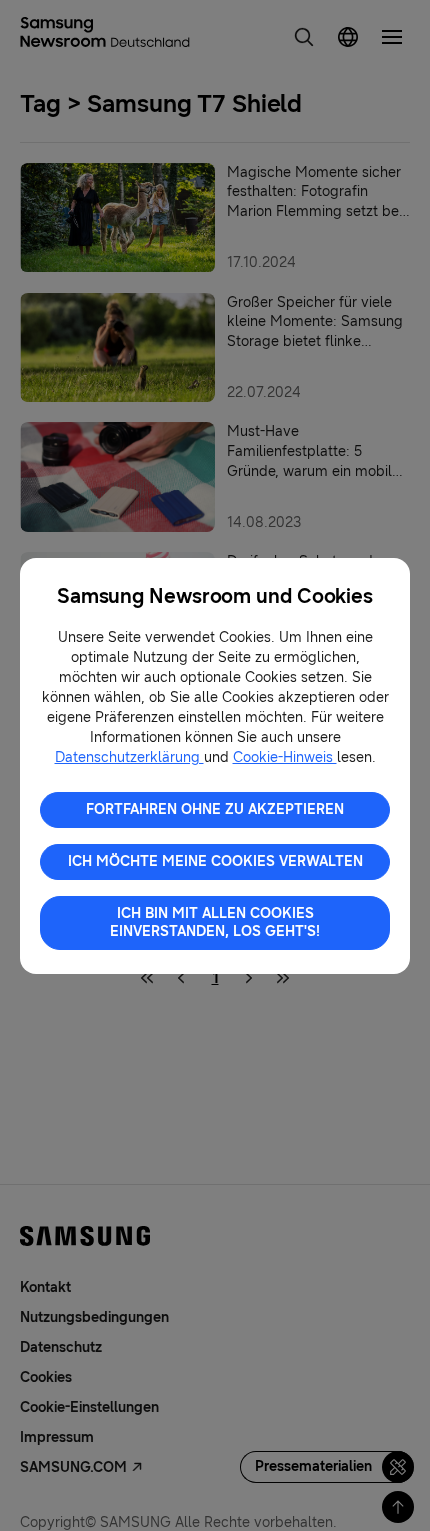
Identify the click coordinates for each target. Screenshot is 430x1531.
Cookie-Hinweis (285, 757)
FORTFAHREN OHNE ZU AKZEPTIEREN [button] (215, 809)
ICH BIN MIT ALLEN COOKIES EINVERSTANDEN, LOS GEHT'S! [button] (215, 922)
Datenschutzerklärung (129, 757)
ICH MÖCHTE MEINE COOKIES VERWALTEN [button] (215, 861)
